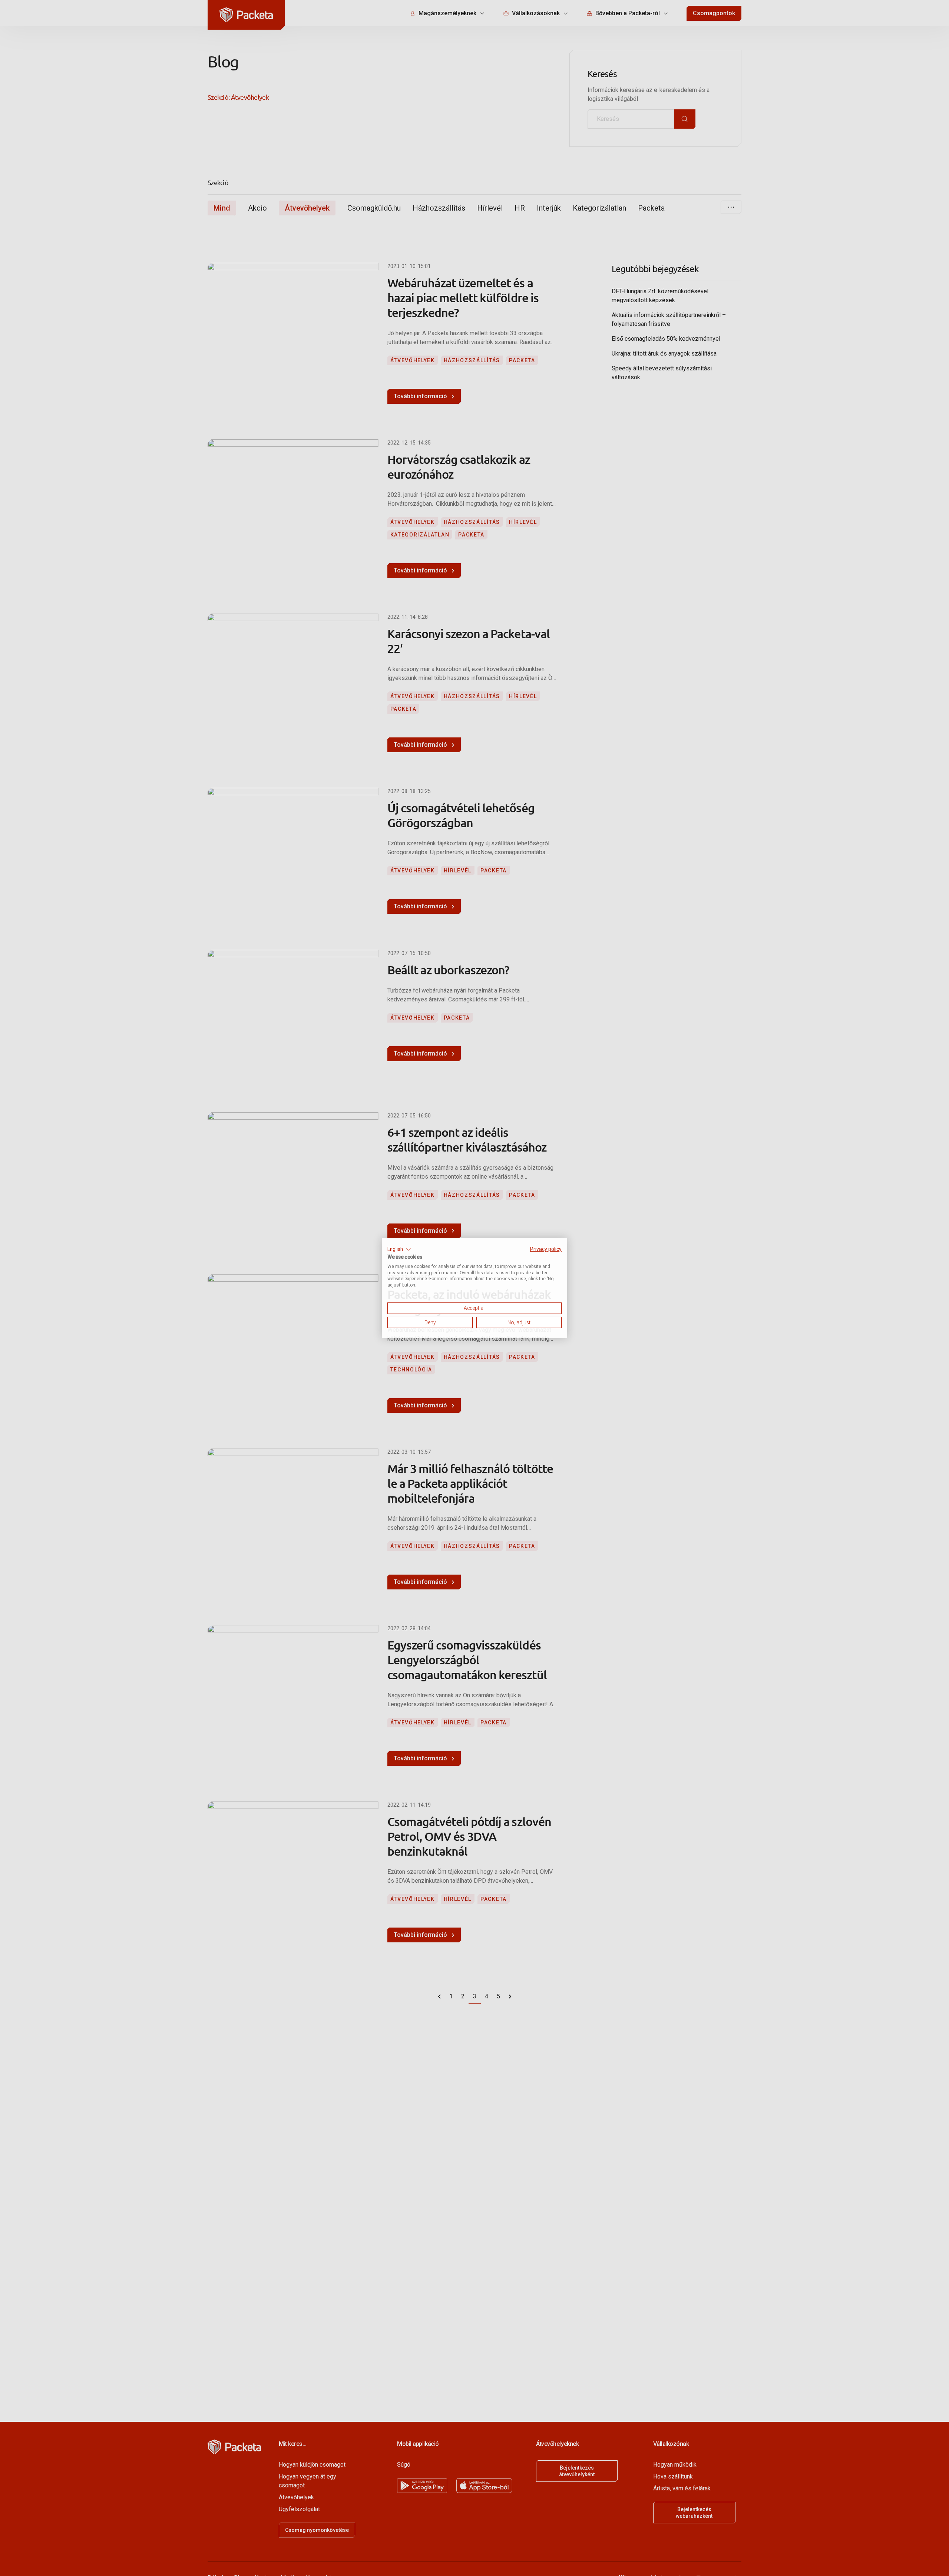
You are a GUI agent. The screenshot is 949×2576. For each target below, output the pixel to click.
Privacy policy (546, 1249)
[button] (399, 1249)
